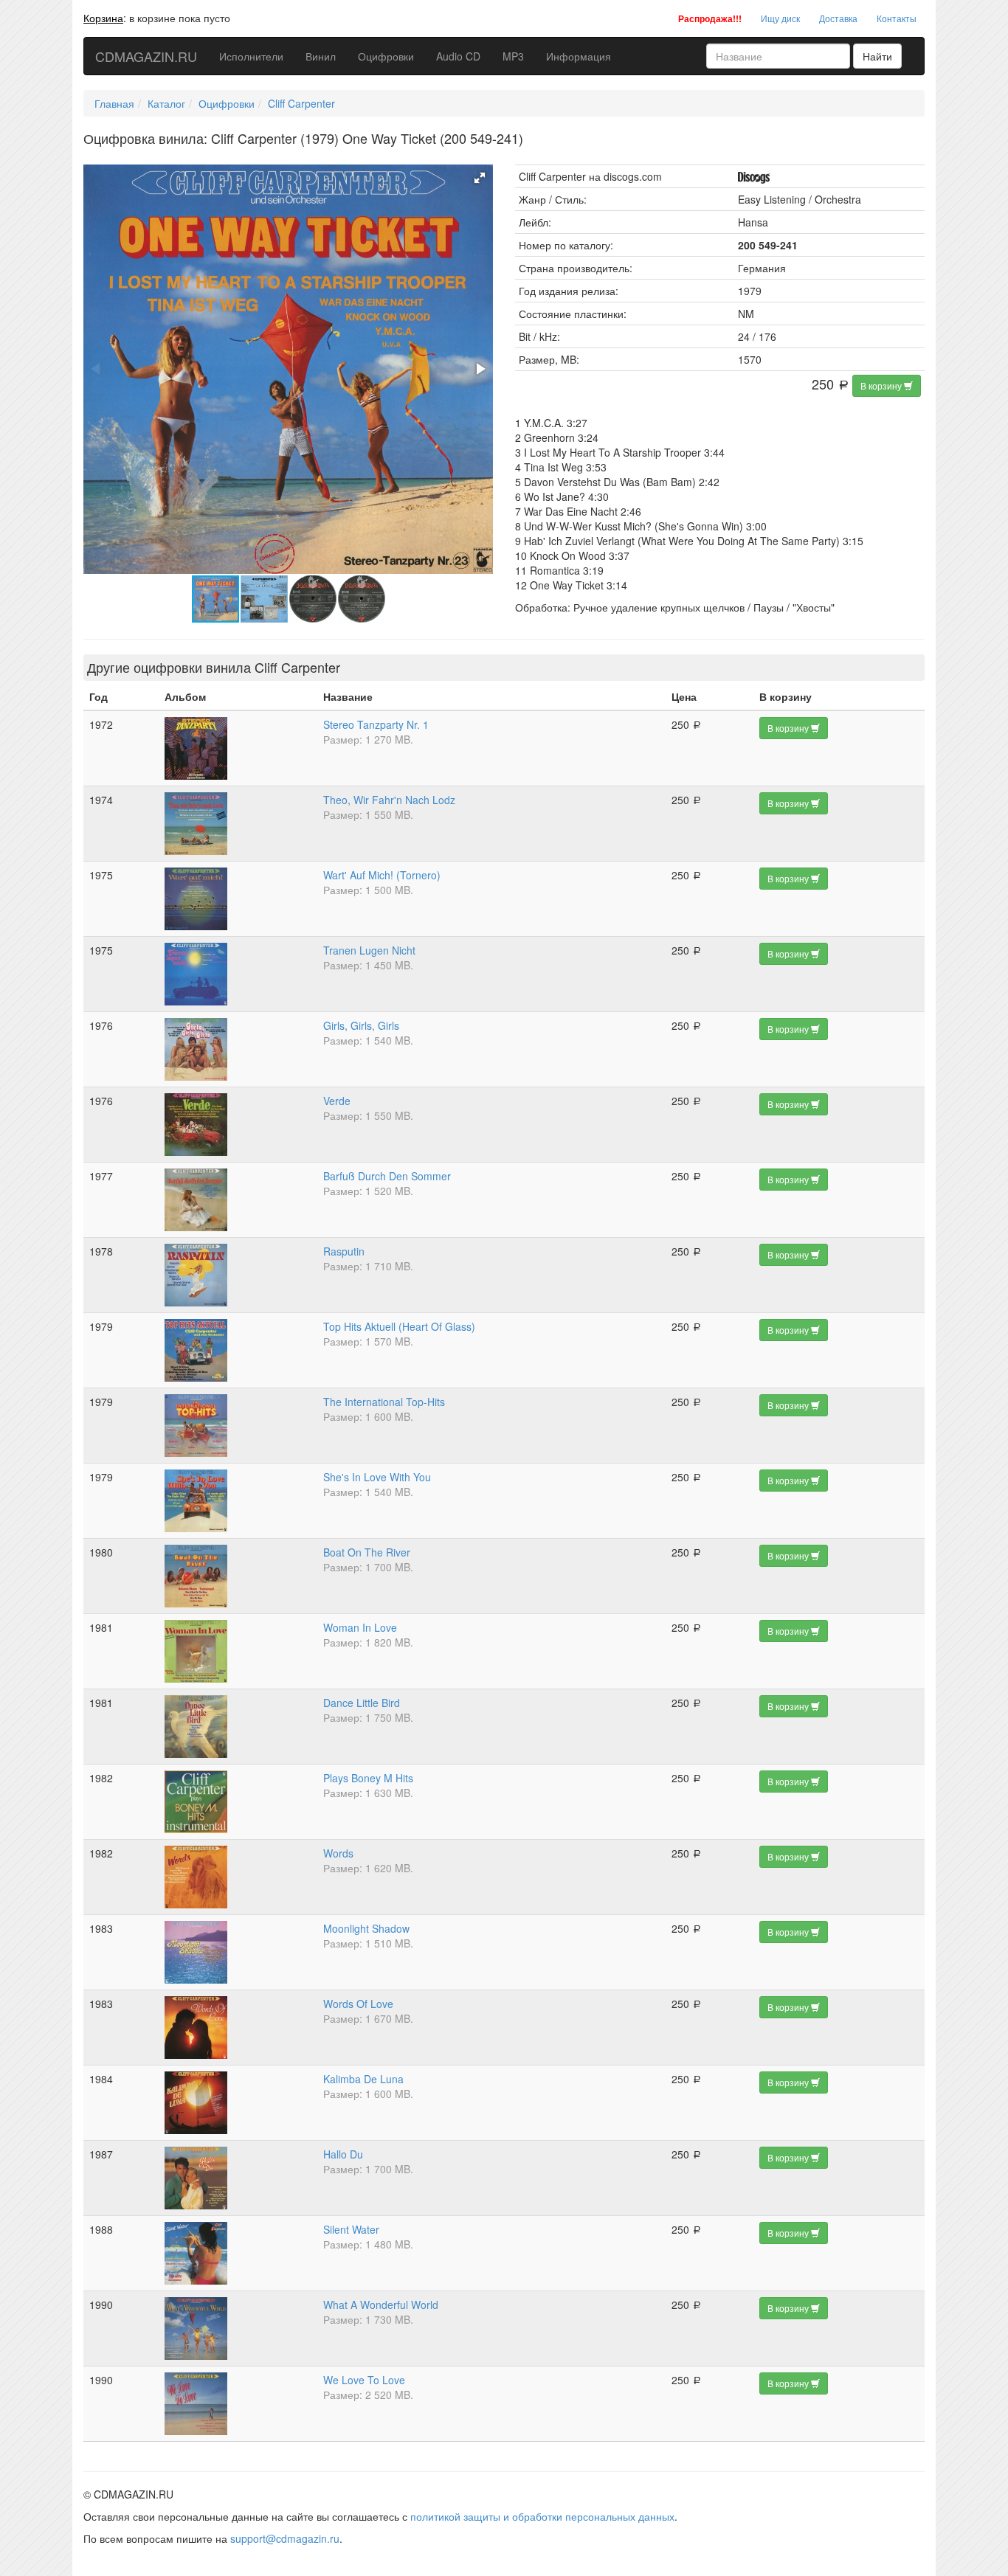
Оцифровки (386, 56)
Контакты (897, 18)
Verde (337, 1101)
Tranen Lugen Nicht (369, 950)
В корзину (882, 385)
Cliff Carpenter (301, 103)
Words (338, 1853)
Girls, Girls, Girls (361, 1025)
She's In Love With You (377, 1477)
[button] (480, 178)
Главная (114, 103)
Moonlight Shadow (366, 1928)
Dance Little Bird (362, 1703)
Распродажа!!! (710, 18)
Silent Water (351, 2229)
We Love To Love (364, 2380)
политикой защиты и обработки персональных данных (542, 2516)
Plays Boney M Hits (368, 1778)
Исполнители (251, 56)
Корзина (103, 18)
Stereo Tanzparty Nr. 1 (376, 724)
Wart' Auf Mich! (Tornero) (382, 875)
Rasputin (344, 1251)
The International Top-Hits (384, 1402)
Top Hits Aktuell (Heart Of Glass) (399, 1326)
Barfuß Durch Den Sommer (387, 1176)
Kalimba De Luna (363, 2079)
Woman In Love (360, 1627)
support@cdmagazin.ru (285, 2538)
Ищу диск (780, 18)
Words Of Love (358, 2004)
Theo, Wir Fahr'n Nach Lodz (389, 800)
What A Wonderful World (381, 2305)
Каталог (166, 103)
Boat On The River (367, 1552)
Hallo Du (343, 2154)
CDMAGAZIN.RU (146, 56)
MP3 (513, 56)
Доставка (838, 18)
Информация (579, 56)
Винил (321, 56)
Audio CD (458, 56)
